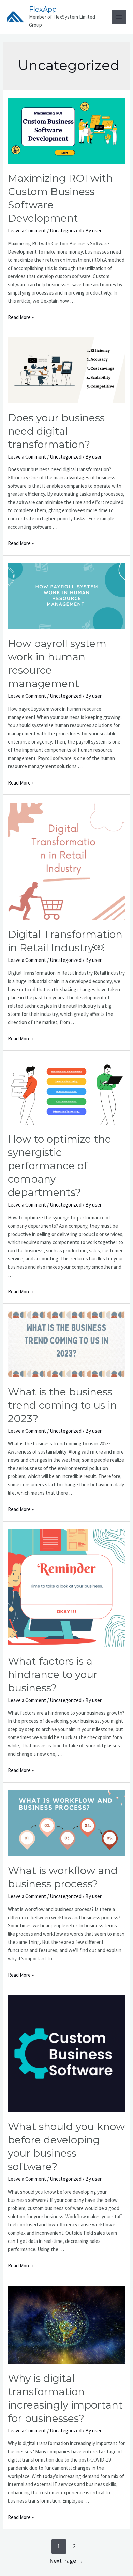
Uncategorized (66, 230)
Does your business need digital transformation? (56, 431)
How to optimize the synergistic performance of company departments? (60, 1166)
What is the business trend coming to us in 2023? (62, 1405)
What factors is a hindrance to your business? (53, 1674)
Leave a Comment (27, 230)
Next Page (66, 2560)
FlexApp (43, 9)
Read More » (21, 317)
